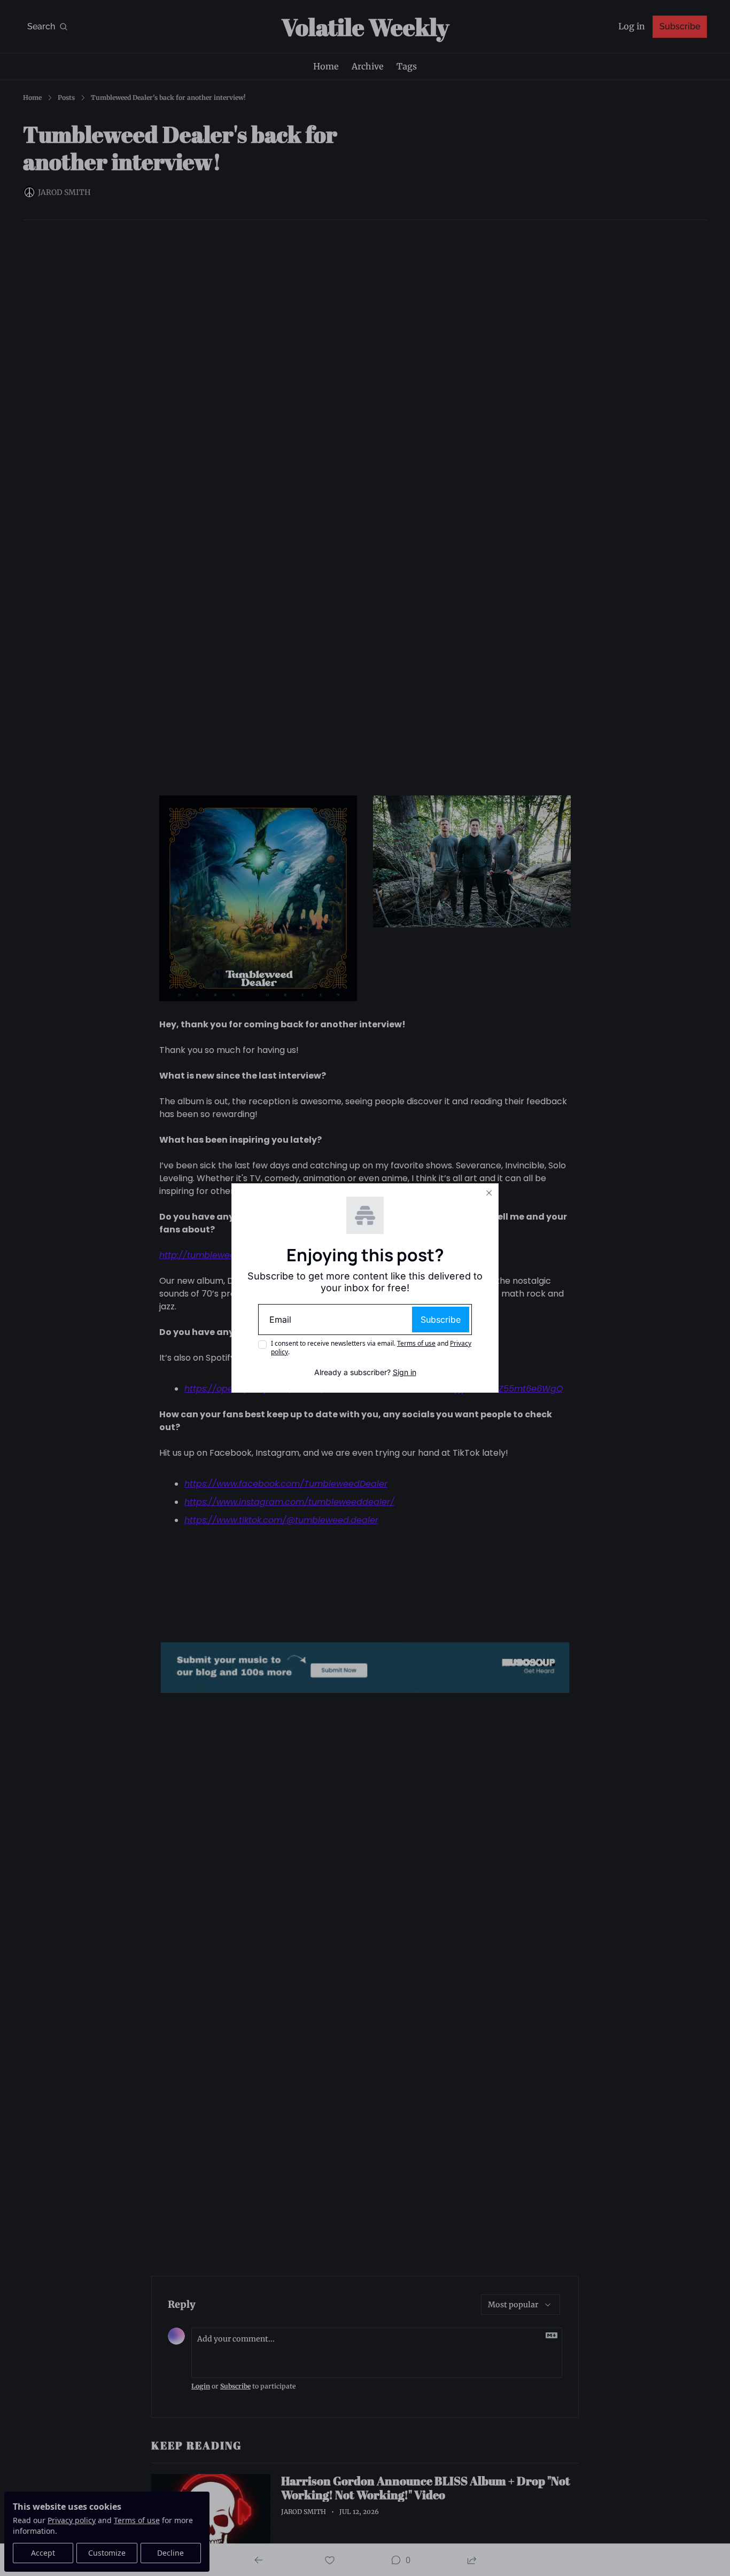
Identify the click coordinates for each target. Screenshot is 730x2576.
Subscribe (441, 1320)
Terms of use (416, 1343)
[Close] (489, 1193)
